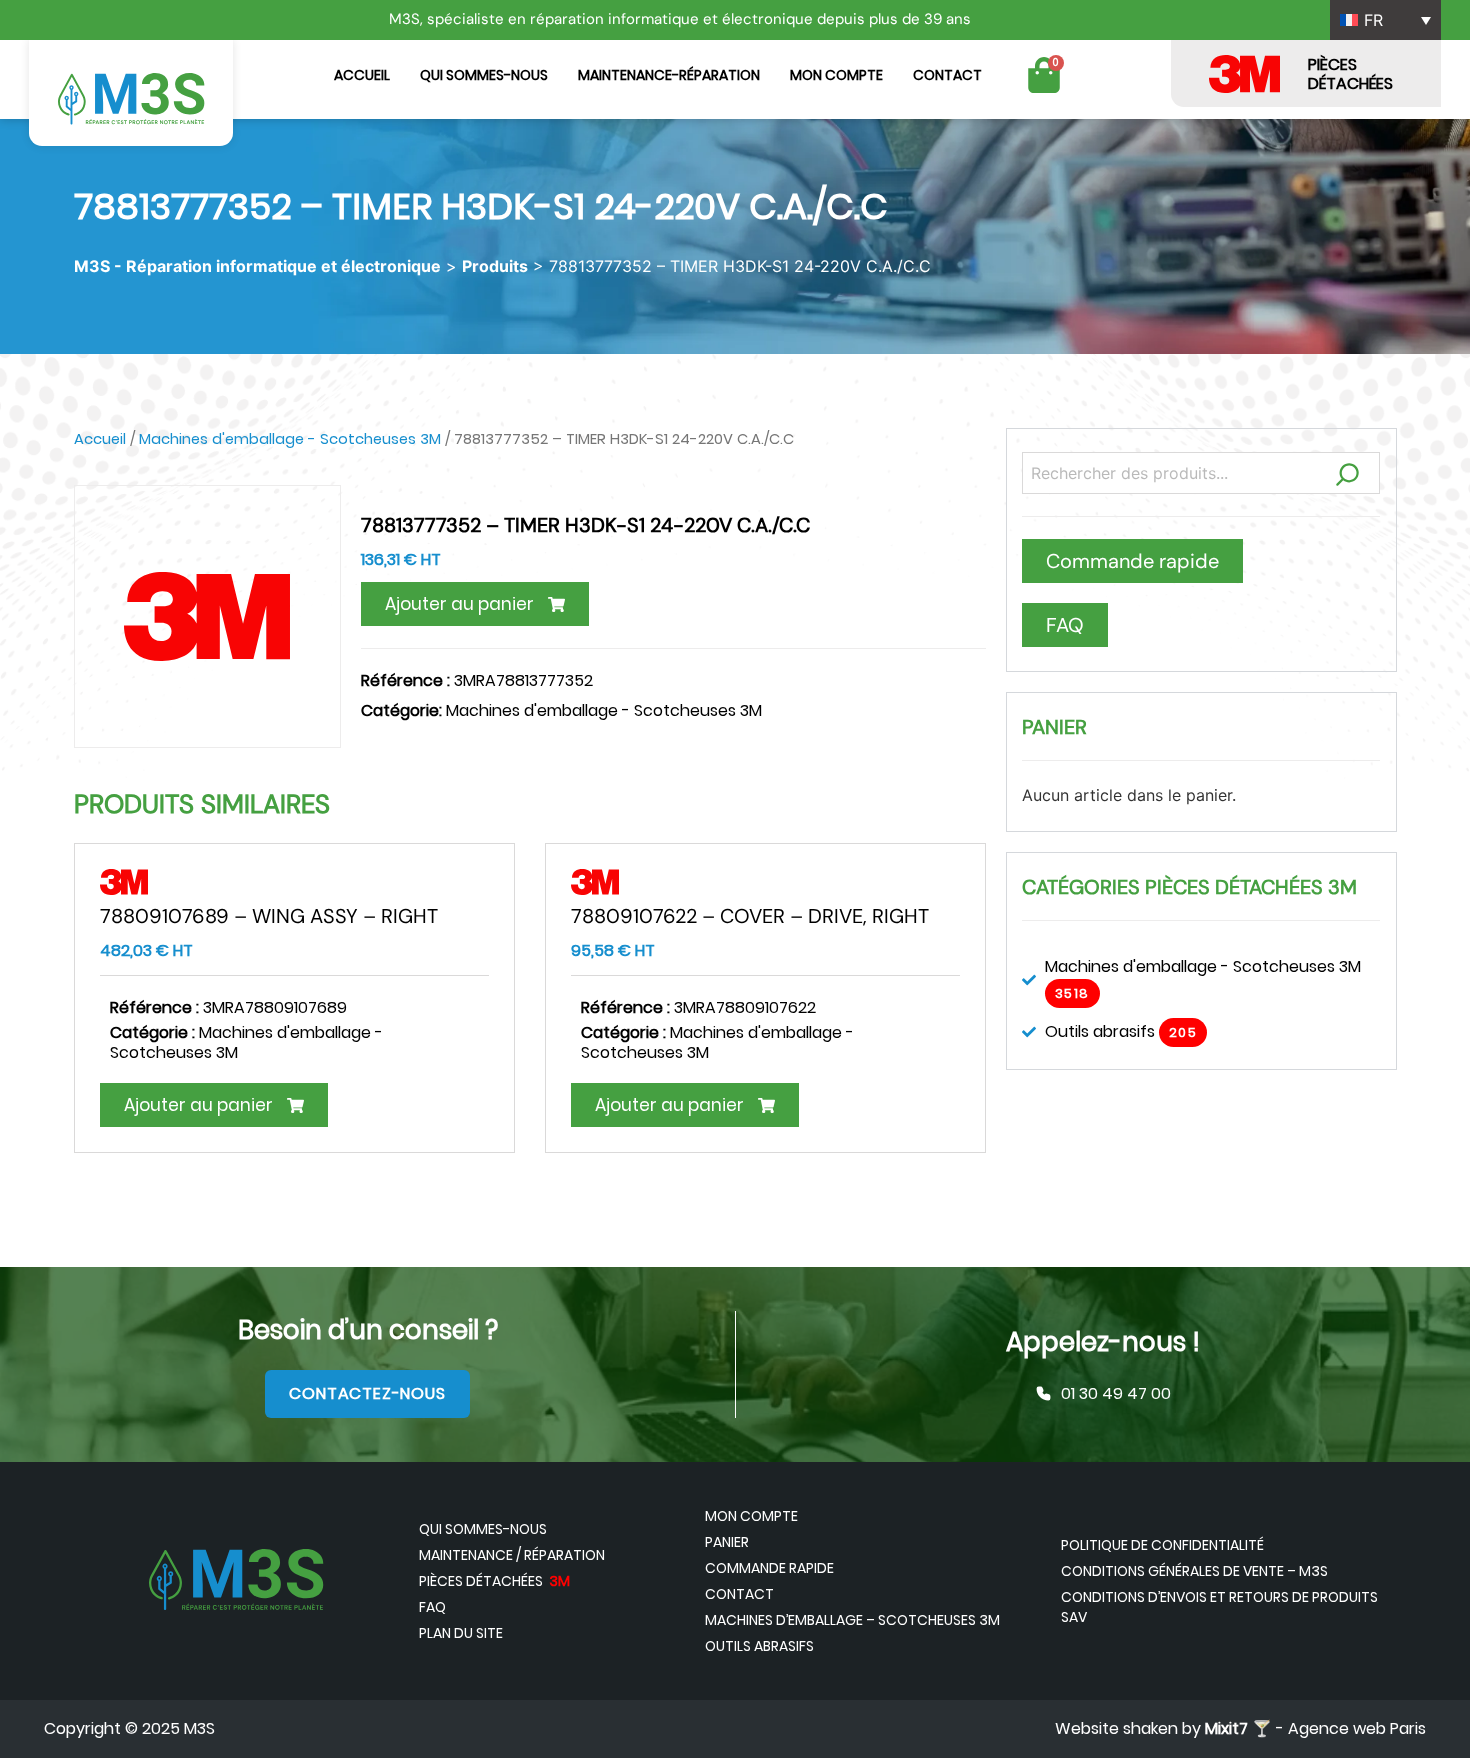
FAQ (432, 1607)
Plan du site (461, 1633)
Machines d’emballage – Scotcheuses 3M (852, 1620)
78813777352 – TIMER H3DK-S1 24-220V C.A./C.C (585, 525)
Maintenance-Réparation (669, 75)
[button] (475, 604)
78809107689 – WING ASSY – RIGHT (269, 916)
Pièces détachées (494, 1581)
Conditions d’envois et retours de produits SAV (1219, 1607)
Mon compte (836, 75)
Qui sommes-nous (484, 75)
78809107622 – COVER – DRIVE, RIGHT (750, 916)
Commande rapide (769, 1568)
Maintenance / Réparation (512, 1555)
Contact (947, 75)
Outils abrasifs (759, 1646)
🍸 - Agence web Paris (1315, 1728)
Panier (727, 1542)
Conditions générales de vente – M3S (1194, 1571)
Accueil (362, 75)
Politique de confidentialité (1162, 1545)
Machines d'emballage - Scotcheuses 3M (290, 439)
